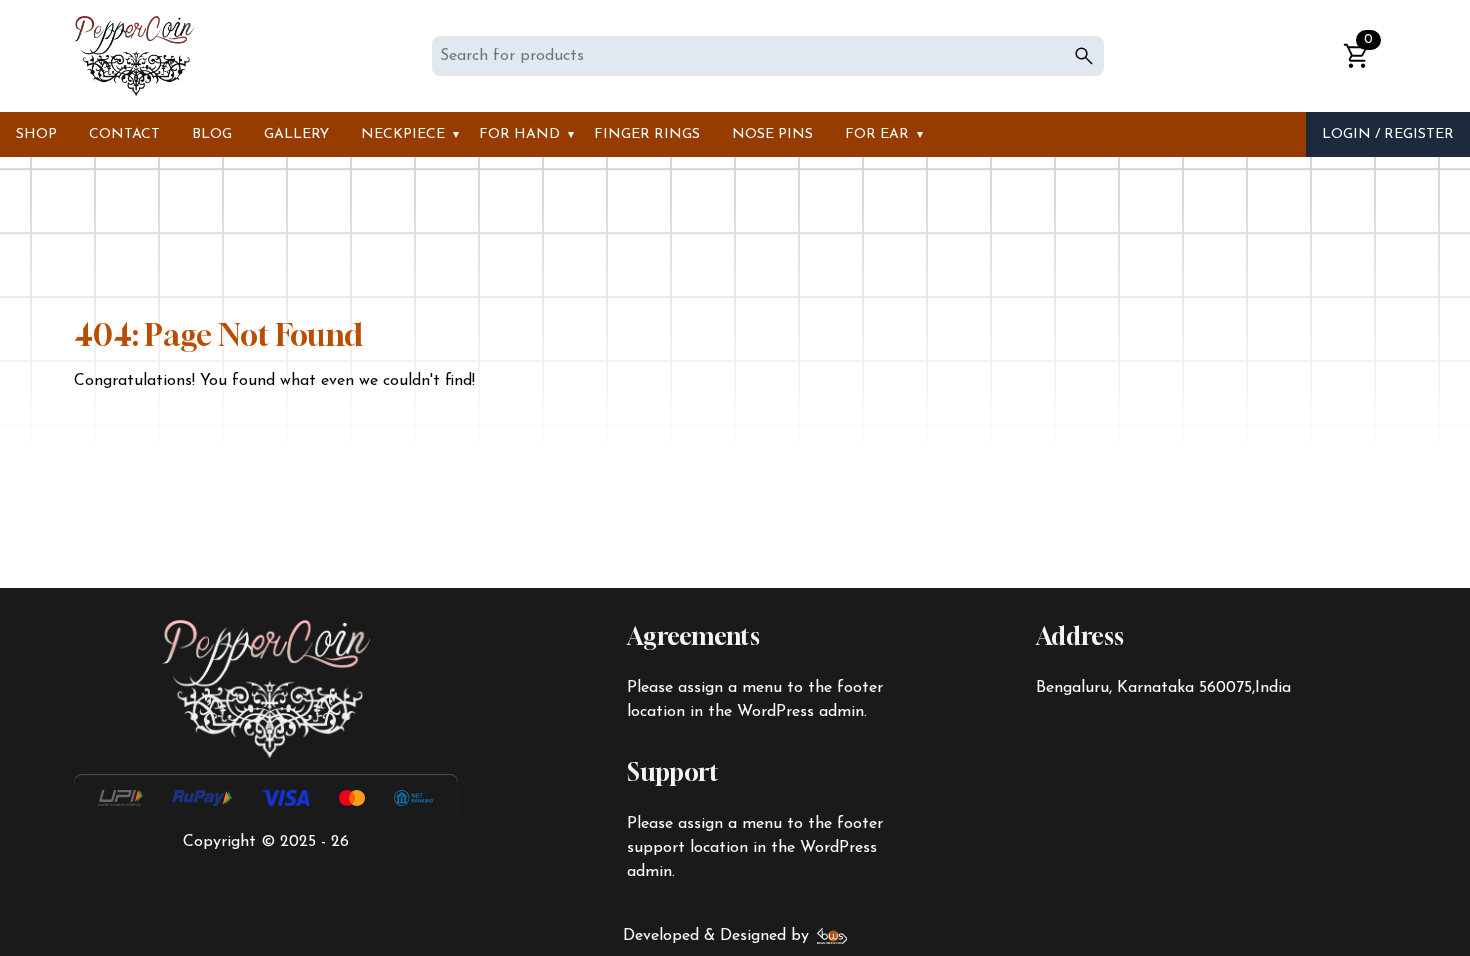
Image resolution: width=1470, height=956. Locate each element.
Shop (36, 134)
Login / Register (1388, 134)
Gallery (296, 134)
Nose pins (772, 134)
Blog (212, 134)
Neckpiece (403, 134)
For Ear (877, 134)
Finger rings (647, 134)
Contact (124, 134)
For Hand (519, 134)
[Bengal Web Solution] (832, 936)
